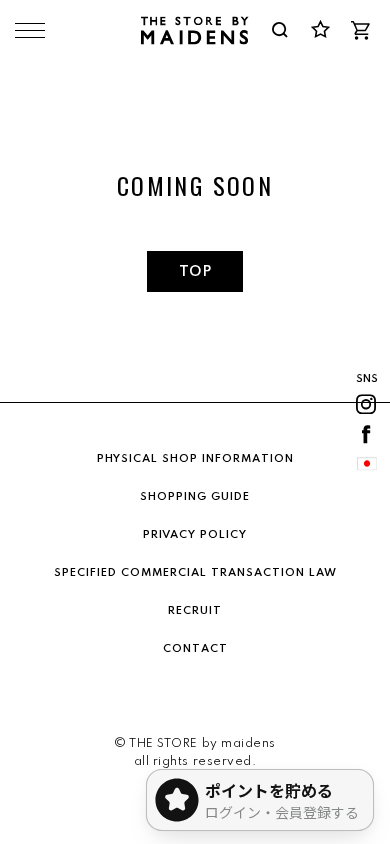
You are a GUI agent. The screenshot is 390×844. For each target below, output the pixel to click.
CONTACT (195, 649)
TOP (195, 272)
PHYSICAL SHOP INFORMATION (195, 459)
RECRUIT (195, 611)
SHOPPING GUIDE (195, 497)
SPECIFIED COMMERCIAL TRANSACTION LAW (195, 573)
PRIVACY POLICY (195, 535)
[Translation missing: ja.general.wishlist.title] (320, 30)
